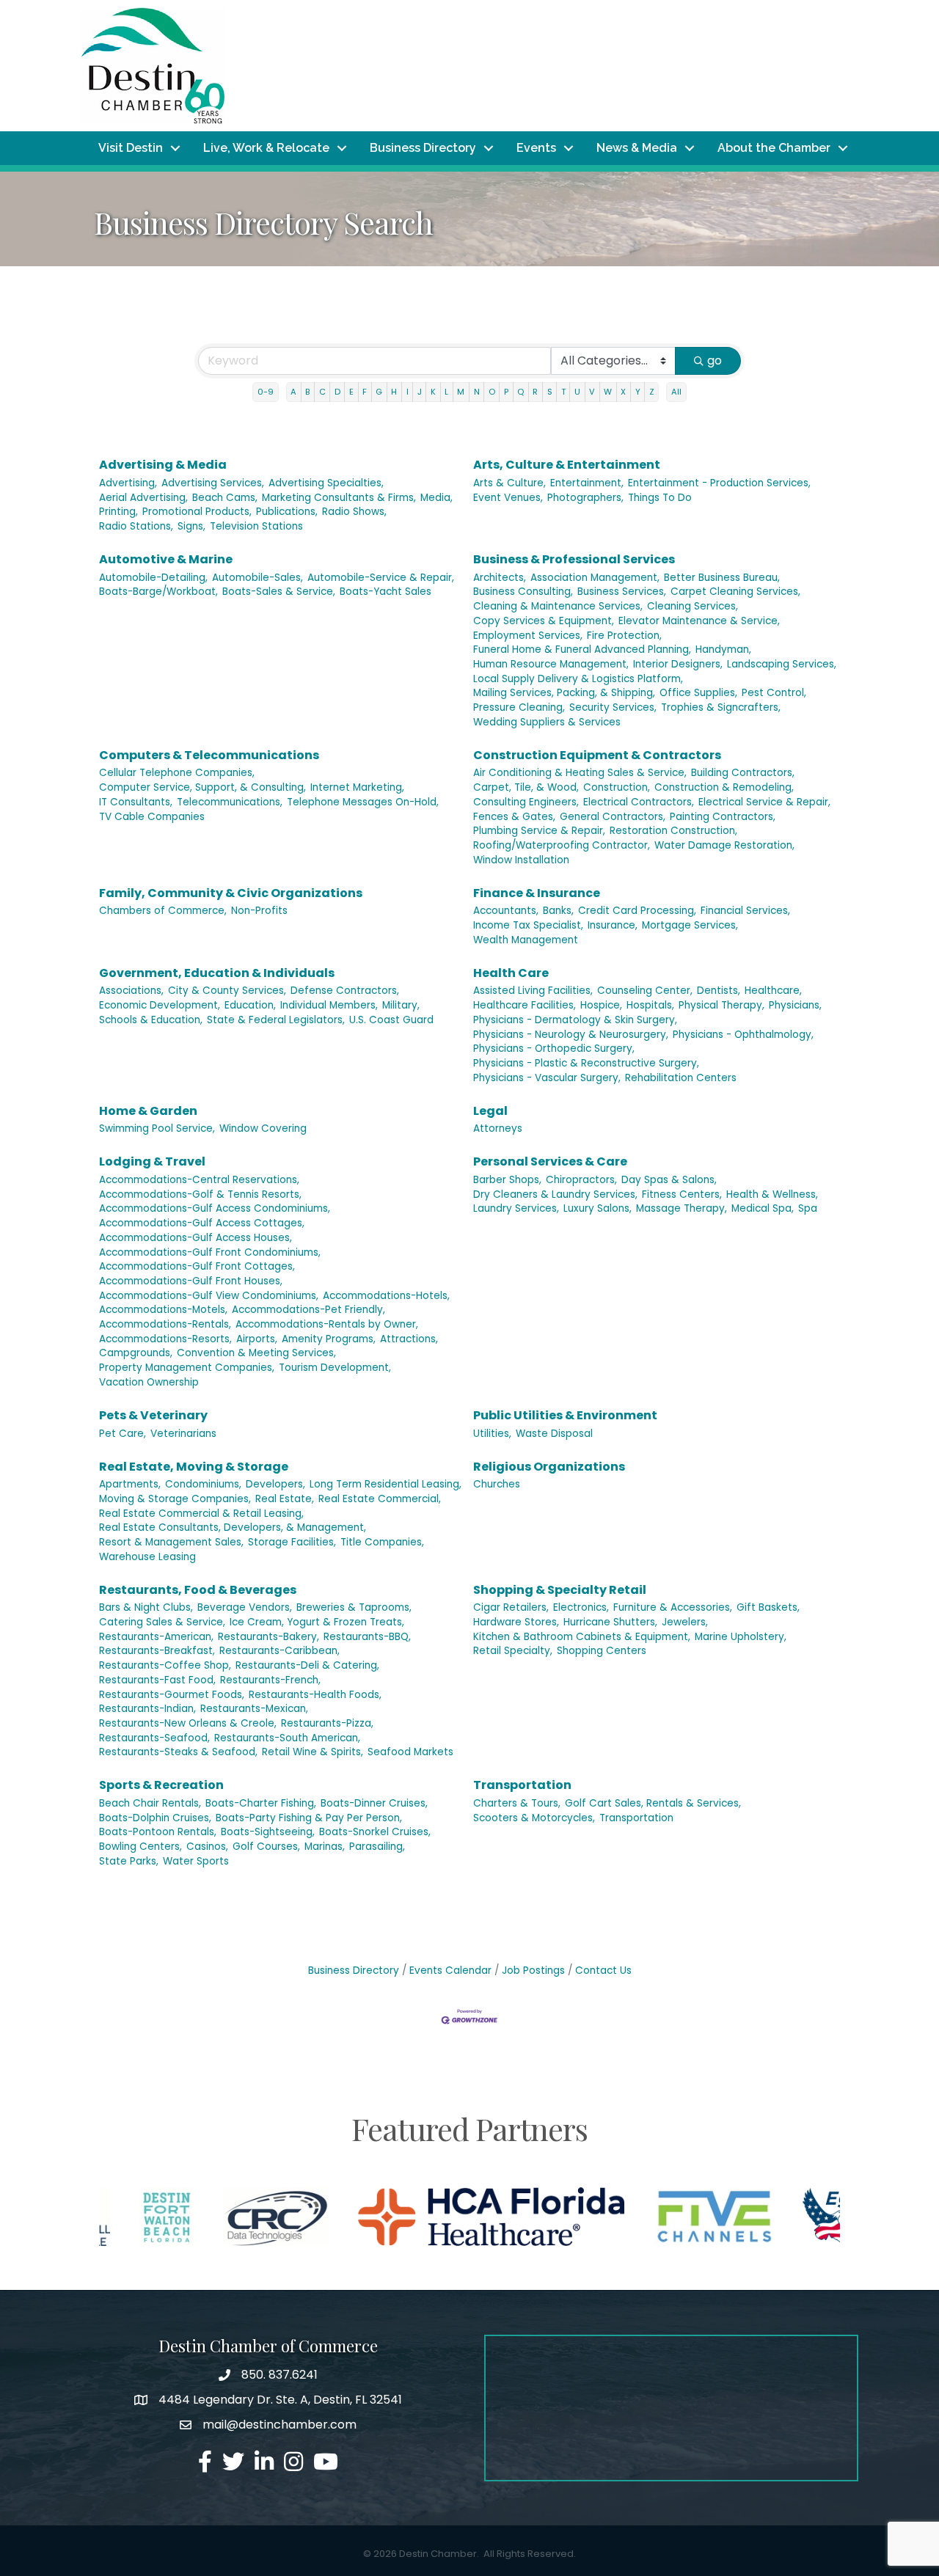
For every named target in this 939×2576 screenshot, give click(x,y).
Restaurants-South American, (287, 1738)
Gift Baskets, (768, 1607)
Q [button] (520, 392)
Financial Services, (745, 911)
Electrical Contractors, (639, 802)
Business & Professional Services (574, 559)
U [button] (577, 392)
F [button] (365, 392)
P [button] (506, 392)
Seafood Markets (410, 1752)
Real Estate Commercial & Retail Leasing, (201, 1514)
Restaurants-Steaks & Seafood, (178, 1752)
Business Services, (622, 592)
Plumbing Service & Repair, (539, 831)
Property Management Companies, (187, 1368)
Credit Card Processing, (637, 911)
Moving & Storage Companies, (175, 1499)
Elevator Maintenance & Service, (699, 621)
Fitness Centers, (682, 1194)
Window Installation (521, 860)
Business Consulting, (523, 592)
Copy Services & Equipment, (544, 621)
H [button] (394, 392)
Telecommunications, (230, 802)
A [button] (293, 392)
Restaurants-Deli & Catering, (307, 1665)
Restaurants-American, (156, 1637)
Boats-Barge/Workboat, (158, 592)
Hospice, (601, 1005)
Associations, (131, 991)
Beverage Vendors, (245, 1607)
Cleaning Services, (693, 606)
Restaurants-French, (270, 1680)
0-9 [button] (266, 392)
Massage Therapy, (682, 1208)
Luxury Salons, (598, 1208)
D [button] (337, 392)
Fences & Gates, (514, 817)
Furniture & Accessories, (673, 1607)
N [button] (477, 392)
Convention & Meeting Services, (256, 1353)
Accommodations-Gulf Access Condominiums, (215, 1208)
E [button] (351, 392)
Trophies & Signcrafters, (721, 707)
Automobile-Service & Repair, (381, 578)
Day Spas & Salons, (669, 1180)
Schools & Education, (151, 1020)
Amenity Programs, (329, 1339)
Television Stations (256, 526)
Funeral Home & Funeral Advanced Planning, (582, 650)
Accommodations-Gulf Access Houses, (196, 1238)
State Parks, (129, 1861)
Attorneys (498, 1128)
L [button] (446, 392)
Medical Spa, (763, 1208)
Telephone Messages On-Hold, (363, 802)
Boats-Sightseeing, (268, 1832)
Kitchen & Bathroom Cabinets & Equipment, (582, 1637)
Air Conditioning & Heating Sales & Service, (580, 773)
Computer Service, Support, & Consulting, (202, 787)
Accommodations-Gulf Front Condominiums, (210, 1252)
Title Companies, (382, 1542)
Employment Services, (528, 636)
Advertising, (128, 483)
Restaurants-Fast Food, (157, 1680)
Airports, (257, 1339)
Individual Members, (329, 1005)
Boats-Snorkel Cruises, (375, 1832)
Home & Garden (148, 1111)
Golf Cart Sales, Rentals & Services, (653, 1803)
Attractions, (409, 1339)
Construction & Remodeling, (724, 787)
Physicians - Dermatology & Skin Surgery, (575, 1020)
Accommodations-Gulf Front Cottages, (197, 1266)
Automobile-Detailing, (153, 578)
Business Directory (423, 148)
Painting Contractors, (723, 817)
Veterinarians (183, 1434)
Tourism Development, (335, 1368)
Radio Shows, (354, 512)
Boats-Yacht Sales (386, 592)
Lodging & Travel (152, 1161)
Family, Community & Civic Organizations (231, 893)
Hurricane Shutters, (610, 1622)
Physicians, (795, 1005)
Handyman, (723, 650)
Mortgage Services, (690, 925)
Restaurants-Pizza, (327, 1723)
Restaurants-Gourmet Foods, (172, 1695)
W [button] (608, 392)
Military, (401, 1005)
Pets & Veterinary (153, 1415)
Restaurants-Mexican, (254, 1709)
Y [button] (638, 392)
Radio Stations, (136, 526)
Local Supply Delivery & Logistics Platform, (578, 679)
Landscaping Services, (782, 664)
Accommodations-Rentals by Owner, (327, 1324)
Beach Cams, (225, 498)
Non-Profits (259, 911)
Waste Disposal (554, 1434)
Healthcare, (773, 991)
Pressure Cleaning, (519, 707)
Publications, (287, 512)
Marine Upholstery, (741, 1637)
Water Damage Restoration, (724, 845)
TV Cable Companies (152, 817)
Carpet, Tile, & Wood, (526, 787)
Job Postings (533, 1971)
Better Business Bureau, (722, 578)
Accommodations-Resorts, (165, 1339)
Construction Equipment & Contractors (597, 755)
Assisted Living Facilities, (533, 991)
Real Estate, (285, 1499)
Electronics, (581, 1607)
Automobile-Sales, (257, 578)
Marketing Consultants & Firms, (339, 498)
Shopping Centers (602, 1651)
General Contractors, (613, 817)
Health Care (511, 973)
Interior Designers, (678, 664)
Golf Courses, (266, 1847)
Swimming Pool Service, (157, 1128)
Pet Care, (123, 1434)
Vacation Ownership (149, 1382)
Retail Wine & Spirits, (313, 1752)
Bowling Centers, (140, 1847)
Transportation (522, 1785)
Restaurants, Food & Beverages (198, 1590)
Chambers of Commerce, (163, 911)
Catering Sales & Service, (162, 1622)
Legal (490, 1111)
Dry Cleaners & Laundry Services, (555, 1194)
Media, (436, 498)
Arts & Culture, (509, 483)
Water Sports (196, 1861)
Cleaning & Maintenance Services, (558, 606)
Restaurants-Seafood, (154, 1738)
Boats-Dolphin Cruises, (155, 1818)
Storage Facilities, (292, 1542)
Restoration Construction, (673, 831)
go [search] (715, 361)
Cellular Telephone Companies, (177, 773)
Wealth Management (526, 940)
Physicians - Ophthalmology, (743, 1035)
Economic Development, (160, 1005)
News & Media (637, 148)
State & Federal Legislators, (276, 1020)
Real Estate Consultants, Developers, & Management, (233, 1527)
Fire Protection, (624, 636)
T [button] (563, 392)
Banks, (558, 911)
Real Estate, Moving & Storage (194, 1467)
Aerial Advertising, (143, 498)
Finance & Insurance (537, 893)
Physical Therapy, (721, 1005)
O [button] (492, 392)
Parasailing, (377, 1847)
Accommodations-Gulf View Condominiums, (209, 1296)
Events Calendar (450, 1971)
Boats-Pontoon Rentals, (158, 1832)
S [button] (550, 392)
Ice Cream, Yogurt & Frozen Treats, (317, 1622)
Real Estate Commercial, (380, 1499)
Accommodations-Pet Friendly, (308, 1310)
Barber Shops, (507, 1180)
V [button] (592, 392)
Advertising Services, (213, 483)
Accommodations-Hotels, (386, 1296)
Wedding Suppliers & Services (547, 722)
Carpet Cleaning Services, (735, 592)
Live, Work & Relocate (266, 148)
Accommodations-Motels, (163, 1310)
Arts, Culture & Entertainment (567, 465)
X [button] (623, 392)
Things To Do (660, 498)
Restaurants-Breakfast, (157, 1651)
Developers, (275, 1484)
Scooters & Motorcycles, (534, 1818)
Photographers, (585, 498)
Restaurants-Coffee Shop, (165, 1665)
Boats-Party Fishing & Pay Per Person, (309, 1818)
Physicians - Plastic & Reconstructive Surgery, (586, 1063)
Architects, (500, 578)
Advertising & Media (163, 465)
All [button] (676, 392)
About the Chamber (774, 148)
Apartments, (130, 1484)
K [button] (433, 392)
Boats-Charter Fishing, (261, 1803)
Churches (497, 1484)
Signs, (191, 526)
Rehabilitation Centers (681, 1078)
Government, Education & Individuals (217, 973)
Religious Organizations (549, 1467)
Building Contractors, (743, 773)
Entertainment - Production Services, (719, 483)
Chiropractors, (581, 1180)
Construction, (617, 787)
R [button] (535, 392)
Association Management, (595, 578)
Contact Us (603, 1971)
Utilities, (492, 1434)
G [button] (379, 392)
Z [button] (652, 392)
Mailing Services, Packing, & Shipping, (564, 693)
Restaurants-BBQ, (367, 1637)
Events (536, 148)
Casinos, (207, 1847)
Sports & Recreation (161, 1785)
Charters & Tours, (517, 1803)
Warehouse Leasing (147, 1557)
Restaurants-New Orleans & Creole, (188, 1723)
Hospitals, (650, 1005)
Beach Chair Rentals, (150, 1803)
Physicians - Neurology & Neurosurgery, (571, 1035)
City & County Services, (227, 991)
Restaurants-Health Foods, (315, 1695)
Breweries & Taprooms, (354, 1607)
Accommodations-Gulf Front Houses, (191, 1281)
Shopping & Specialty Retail (560, 1590)
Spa (808, 1208)
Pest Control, (774, 693)
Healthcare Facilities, (525, 1005)
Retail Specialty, (513, 1651)
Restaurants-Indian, (147, 1709)
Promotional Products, (197, 512)
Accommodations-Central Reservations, (199, 1180)
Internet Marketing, (357, 787)
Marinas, (325, 1847)
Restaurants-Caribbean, (279, 1651)
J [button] (420, 392)
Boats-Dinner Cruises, (374, 1803)
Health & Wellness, (772, 1194)
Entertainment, (587, 483)
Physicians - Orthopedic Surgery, (554, 1049)
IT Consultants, (136, 802)
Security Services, (613, 707)
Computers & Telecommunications (209, 755)
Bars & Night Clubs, (146, 1607)
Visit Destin (131, 148)
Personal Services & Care (550, 1161)
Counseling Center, (645, 991)
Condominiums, (203, 1484)
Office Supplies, (698, 693)
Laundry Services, (516, 1208)
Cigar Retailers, (511, 1607)
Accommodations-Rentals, (165, 1324)
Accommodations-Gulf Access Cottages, (202, 1223)
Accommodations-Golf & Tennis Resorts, (200, 1194)
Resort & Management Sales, (171, 1542)
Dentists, (719, 991)
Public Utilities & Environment (565, 1415)
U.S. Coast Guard (391, 1020)
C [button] (322, 392)
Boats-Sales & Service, (279, 592)
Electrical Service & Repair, (764, 802)
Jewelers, (685, 1622)
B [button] (307, 392)
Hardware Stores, (516, 1622)
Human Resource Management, (551, 664)
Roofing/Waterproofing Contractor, (562, 845)
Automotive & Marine (166, 559)
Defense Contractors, (345, 991)
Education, (250, 1005)
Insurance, (613, 925)
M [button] (461, 392)
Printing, (118, 512)
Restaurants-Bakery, (268, 1637)
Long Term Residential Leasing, (386, 1484)
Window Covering (263, 1128)
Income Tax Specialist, (528, 925)
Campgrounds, (136, 1353)
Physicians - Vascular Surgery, (547, 1078)
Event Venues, (508, 498)
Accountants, (506, 911)
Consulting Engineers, (526, 802)
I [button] (408, 392)
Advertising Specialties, (326, 483)
